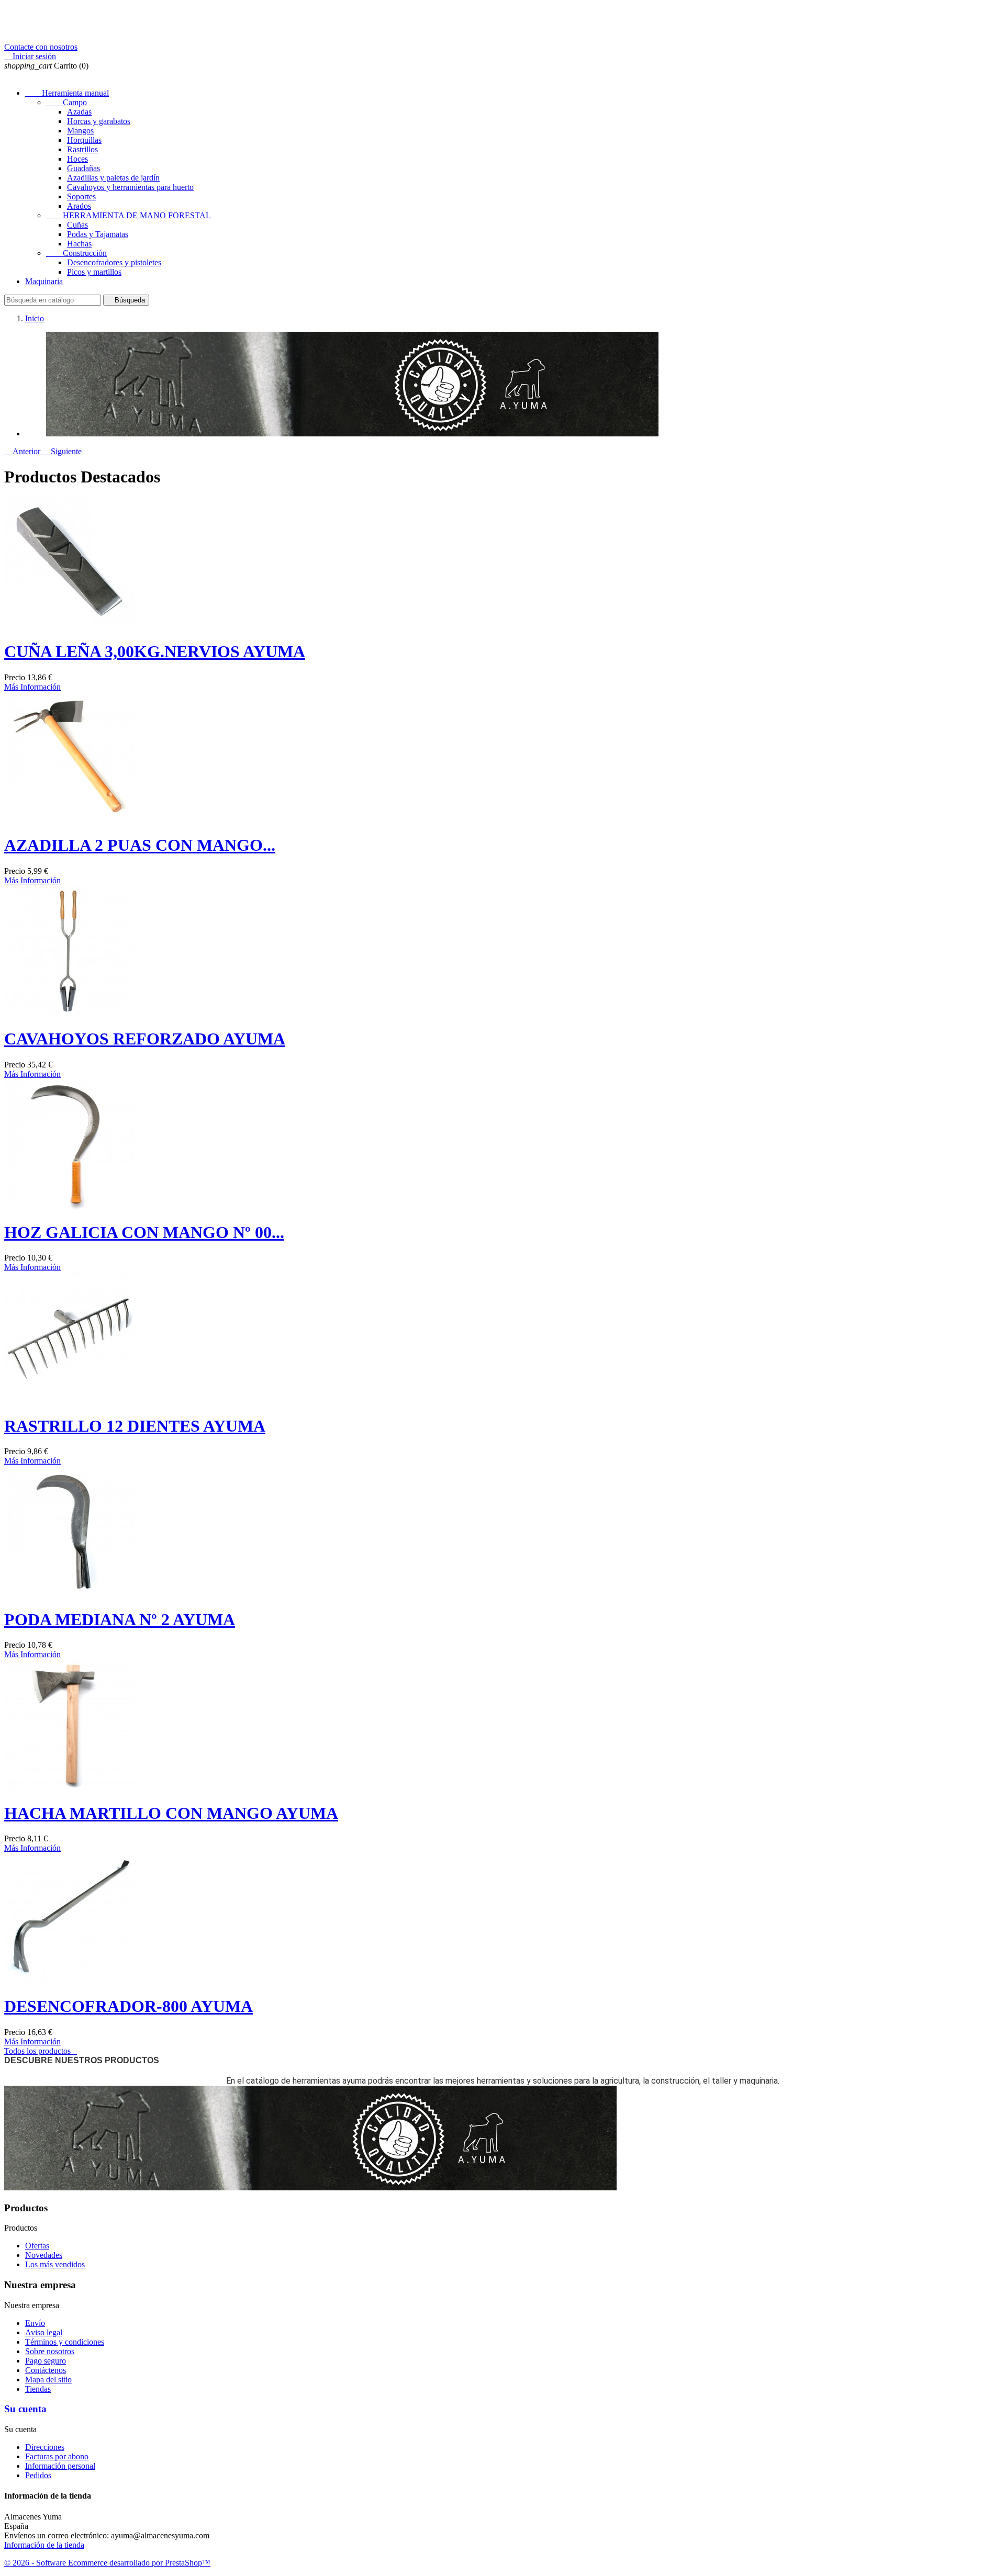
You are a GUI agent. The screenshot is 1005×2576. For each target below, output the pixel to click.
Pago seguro (46, 2361)
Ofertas (37, 2246)
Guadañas (83, 168)
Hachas (79, 244)
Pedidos (38, 2475)
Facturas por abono (57, 2456)
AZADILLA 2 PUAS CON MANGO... (140, 845)
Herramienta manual (67, 93)
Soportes (81, 196)
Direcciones (45, 2447)
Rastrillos (82, 149)
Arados (79, 206)
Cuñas (77, 225)
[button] (23, 451)
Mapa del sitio (48, 2380)
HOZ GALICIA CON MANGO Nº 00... (144, 1232)
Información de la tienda (44, 2545)
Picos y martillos (94, 272)
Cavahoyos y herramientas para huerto (130, 187)
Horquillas (84, 140)
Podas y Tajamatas (98, 234)
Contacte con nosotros (41, 47)
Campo (66, 102)
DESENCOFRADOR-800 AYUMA (129, 2006)
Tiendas (38, 2389)
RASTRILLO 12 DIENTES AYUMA (135, 1426)
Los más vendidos (55, 2264)
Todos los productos (41, 2051)
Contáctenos (46, 2370)
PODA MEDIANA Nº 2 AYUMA (120, 1619)
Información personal (60, 2466)
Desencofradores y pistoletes (114, 262)
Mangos (80, 131)
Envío (35, 2323)
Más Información (32, 687)
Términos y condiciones (65, 2342)
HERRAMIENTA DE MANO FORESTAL (129, 215)
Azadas (79, 112)
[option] (513, 385)
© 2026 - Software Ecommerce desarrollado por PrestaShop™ (107, 2563)
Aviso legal (44, 2332)
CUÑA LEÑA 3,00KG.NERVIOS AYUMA (155, 651)
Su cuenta (25, 2409)
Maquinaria (44, 281)
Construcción (76, 253)
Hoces (77, 159)
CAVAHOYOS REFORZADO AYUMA (145, 1039)
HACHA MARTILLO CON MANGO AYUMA (171, 1813)
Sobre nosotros (50, 2351)
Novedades (44, 2255)
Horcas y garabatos (99, 121)
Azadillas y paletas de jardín (113, 178)
